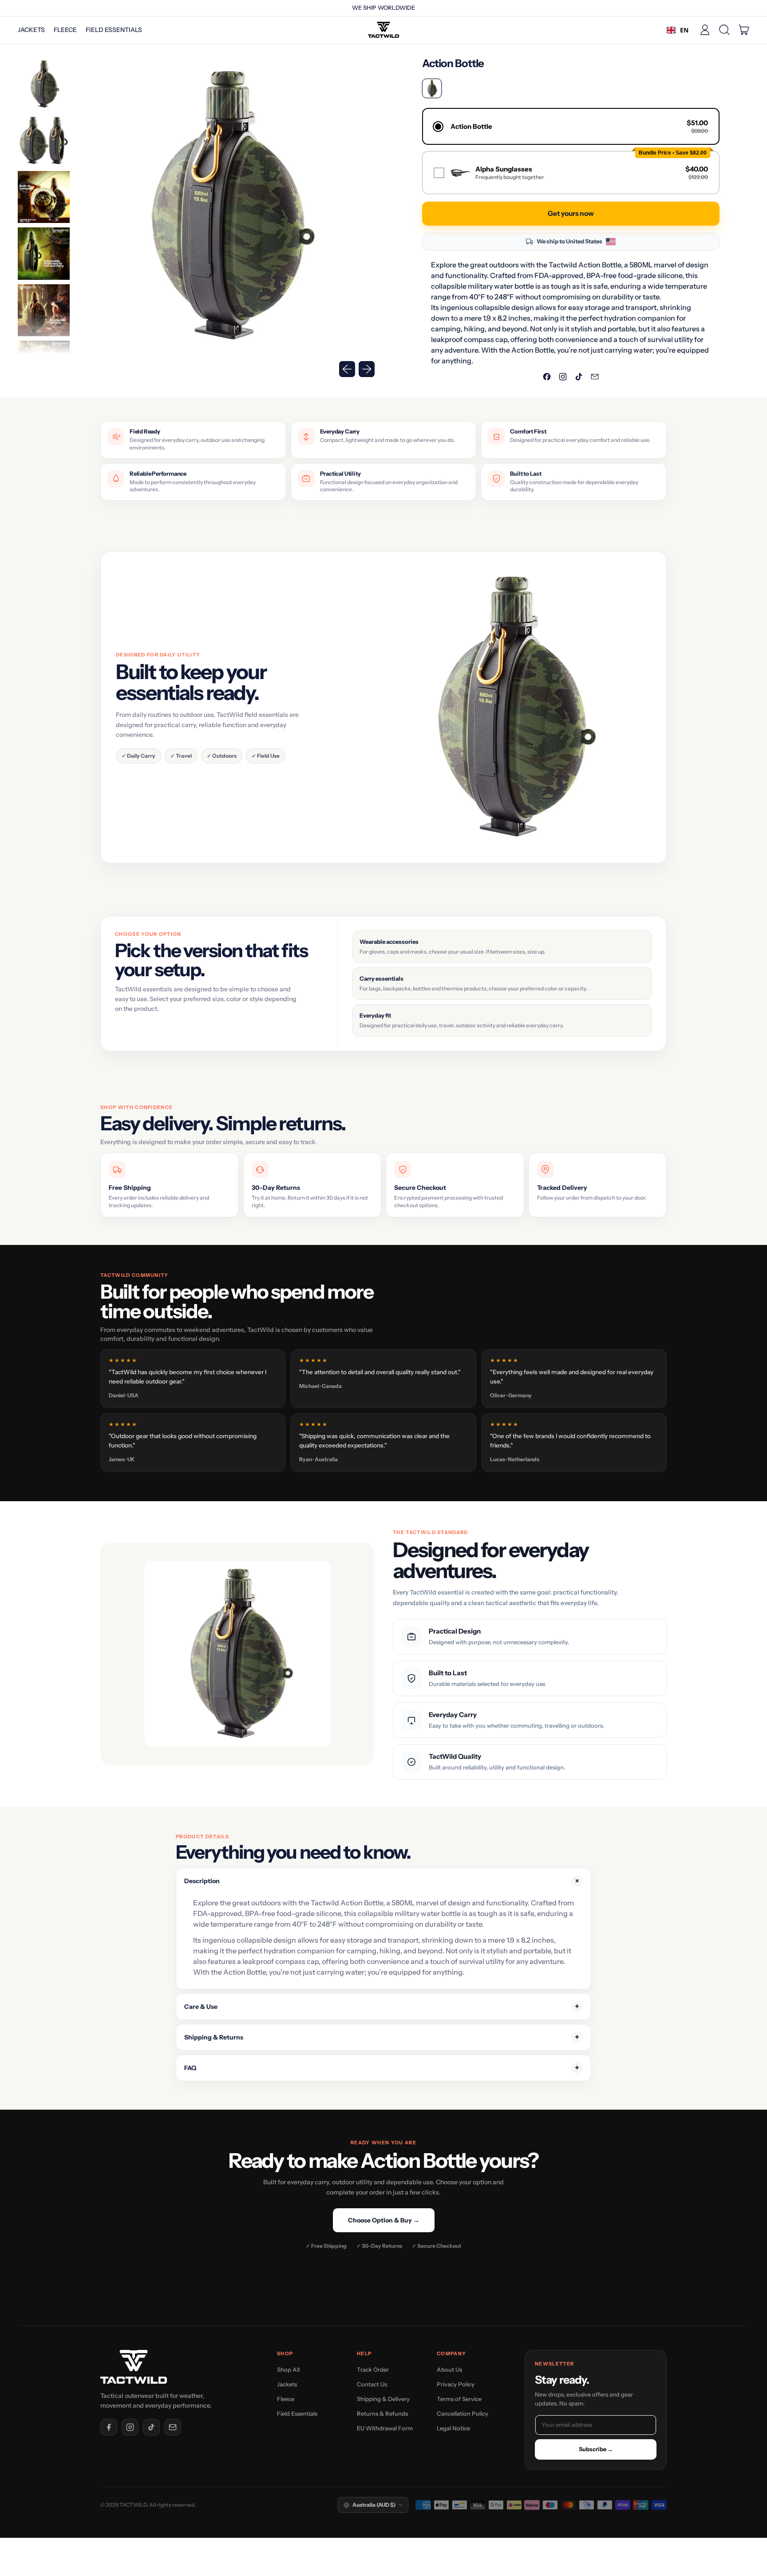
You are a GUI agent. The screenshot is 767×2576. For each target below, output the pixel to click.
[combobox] (678, 30)
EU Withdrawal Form (385, 2428)
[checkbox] (571, 173)
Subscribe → (596, 2449)
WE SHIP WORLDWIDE (383, 8)
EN (684, 30)
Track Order (373, 2369)
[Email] (173, 2427)
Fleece (65, 30)
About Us (449, 2369)
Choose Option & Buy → (384, 2220)
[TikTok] (151, 2427)
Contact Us (372, 2384)
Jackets (31, 30)
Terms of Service (459, 2399)
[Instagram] (130, 2427)
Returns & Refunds (382, 2413)
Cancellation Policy (463, 2413)
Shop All (288, 2369)
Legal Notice (453, 2428)
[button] (724, 30)
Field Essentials (114, 30)
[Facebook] (109, 2427)
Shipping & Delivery (383, 2399)
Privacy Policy (456, 2384)
